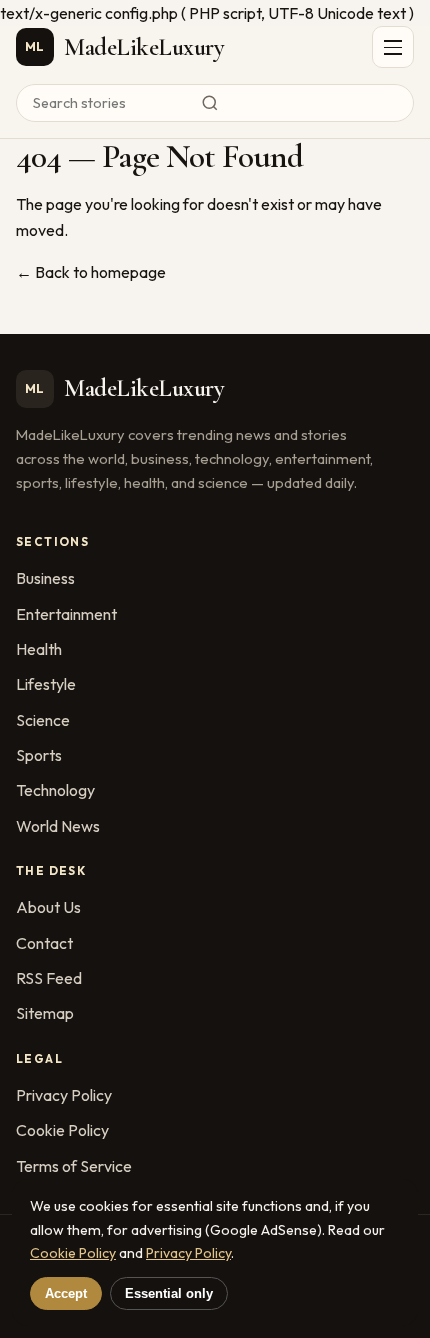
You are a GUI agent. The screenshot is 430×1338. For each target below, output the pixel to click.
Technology (55, 790)
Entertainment (66, 614)
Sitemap (45, 1013)
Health (39, 649)
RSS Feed (49, 978)
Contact (44, 943)
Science (43, 720)
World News (58, 826)
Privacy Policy (64, 1095)
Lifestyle (46, 684)
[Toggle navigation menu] (393, 47)
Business (45, 578)
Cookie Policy (62, 1130)
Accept (66, 1293)
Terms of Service (74, 1166)
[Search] (215, 103)
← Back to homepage (91, 272)
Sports (39, 755)
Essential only (169, 1293)
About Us (48, 907)
